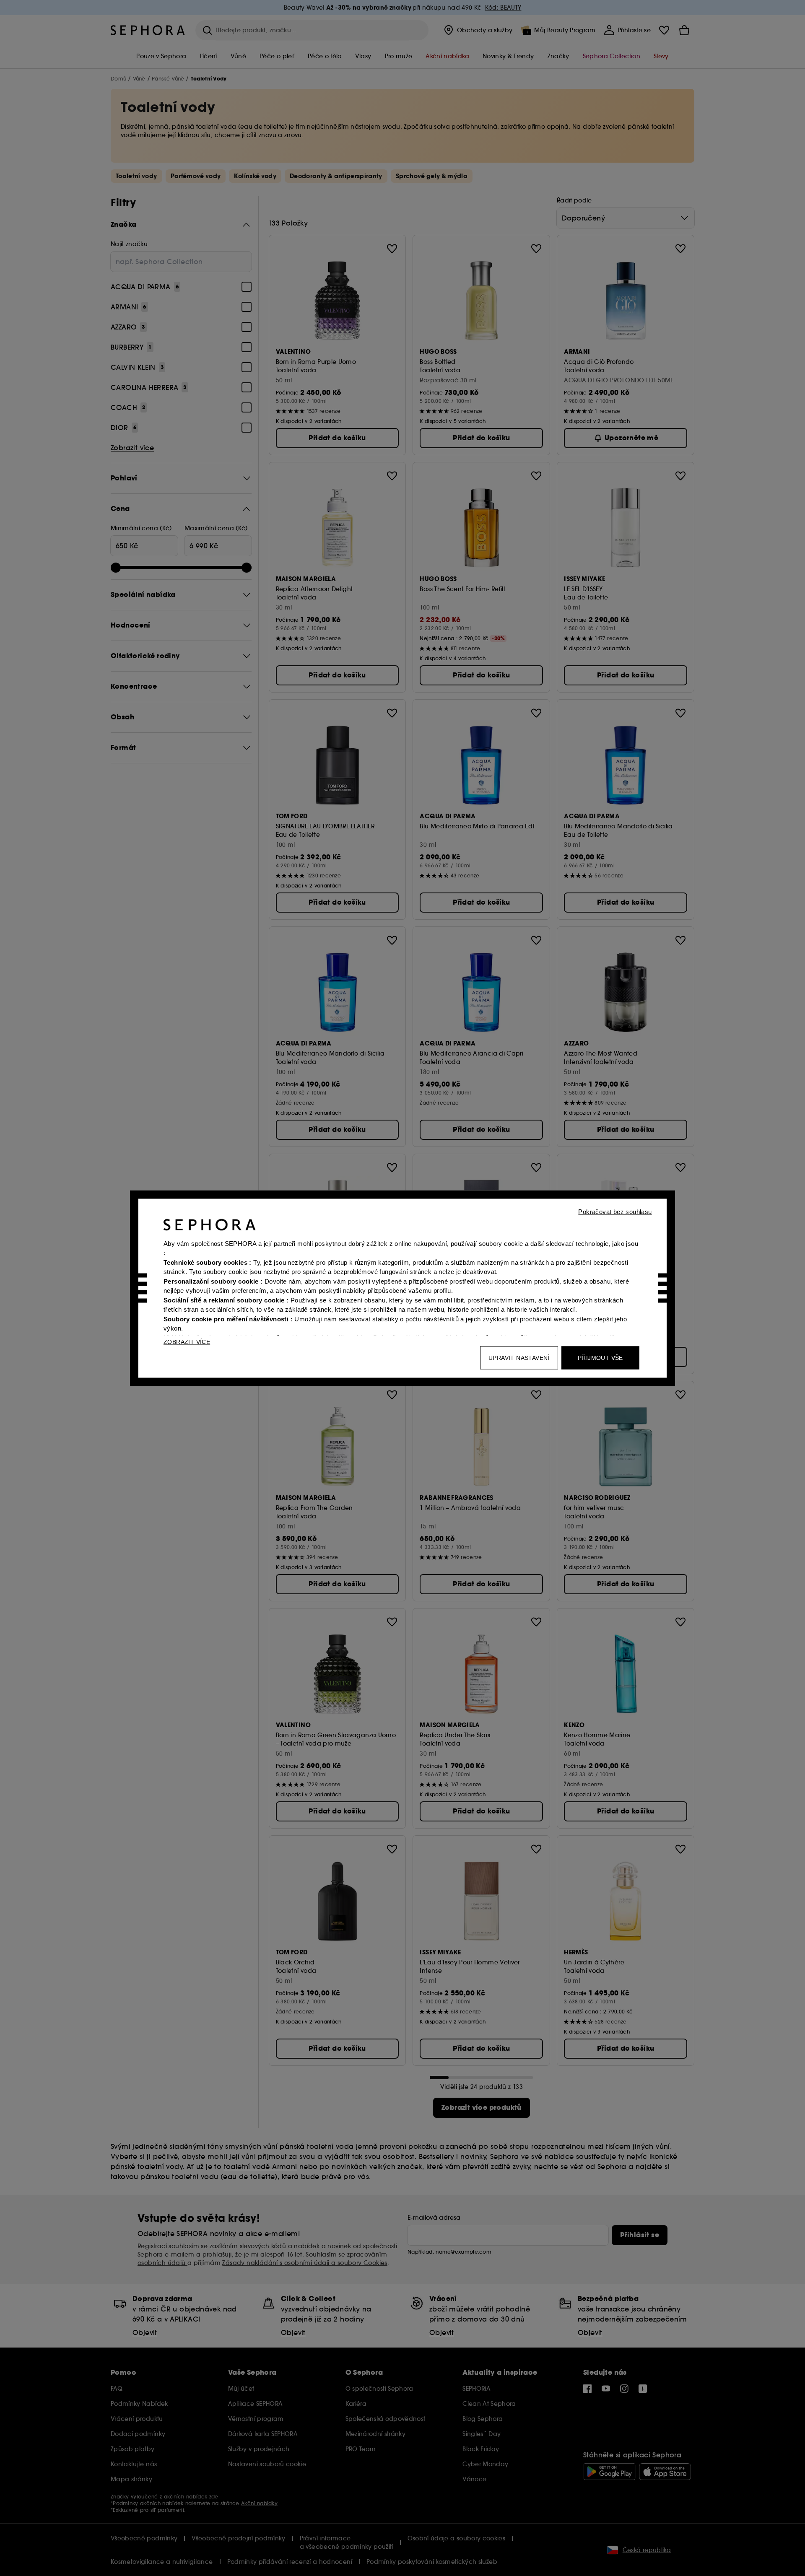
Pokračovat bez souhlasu (615, 1211)
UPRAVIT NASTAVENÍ (519, 1357)
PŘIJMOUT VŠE (600, 1357)
